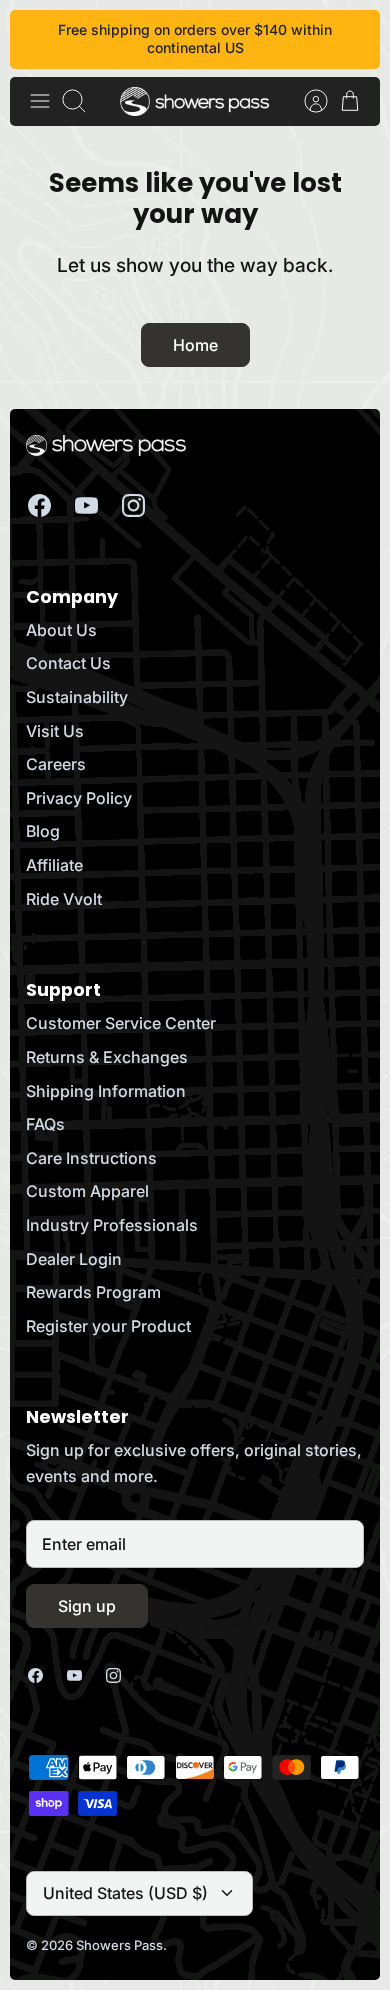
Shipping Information (106, 1091)
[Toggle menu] (40, 101)
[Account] (306, 101)
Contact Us (68, 663)
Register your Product (108, 1326)
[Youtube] (86, 505)
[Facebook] (39, 505)
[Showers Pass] (195, 101)
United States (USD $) (125, 1893)
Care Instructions (91, 1158)
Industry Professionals (112, 1225)
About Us (61, 630)
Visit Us (55, 731)
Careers (56, 764)
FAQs (45, 1124)
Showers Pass (119, 1945)
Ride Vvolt (64, 899)
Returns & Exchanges (107, 1057)
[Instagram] (133, 505)
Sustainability (77, 697)
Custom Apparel (87, 1191)
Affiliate (54, 865)
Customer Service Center (121, 1023)
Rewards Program (93, 1292)
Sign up (87, 1606)
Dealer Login (74, 1259)
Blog (43, 831)
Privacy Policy (79, 798)
